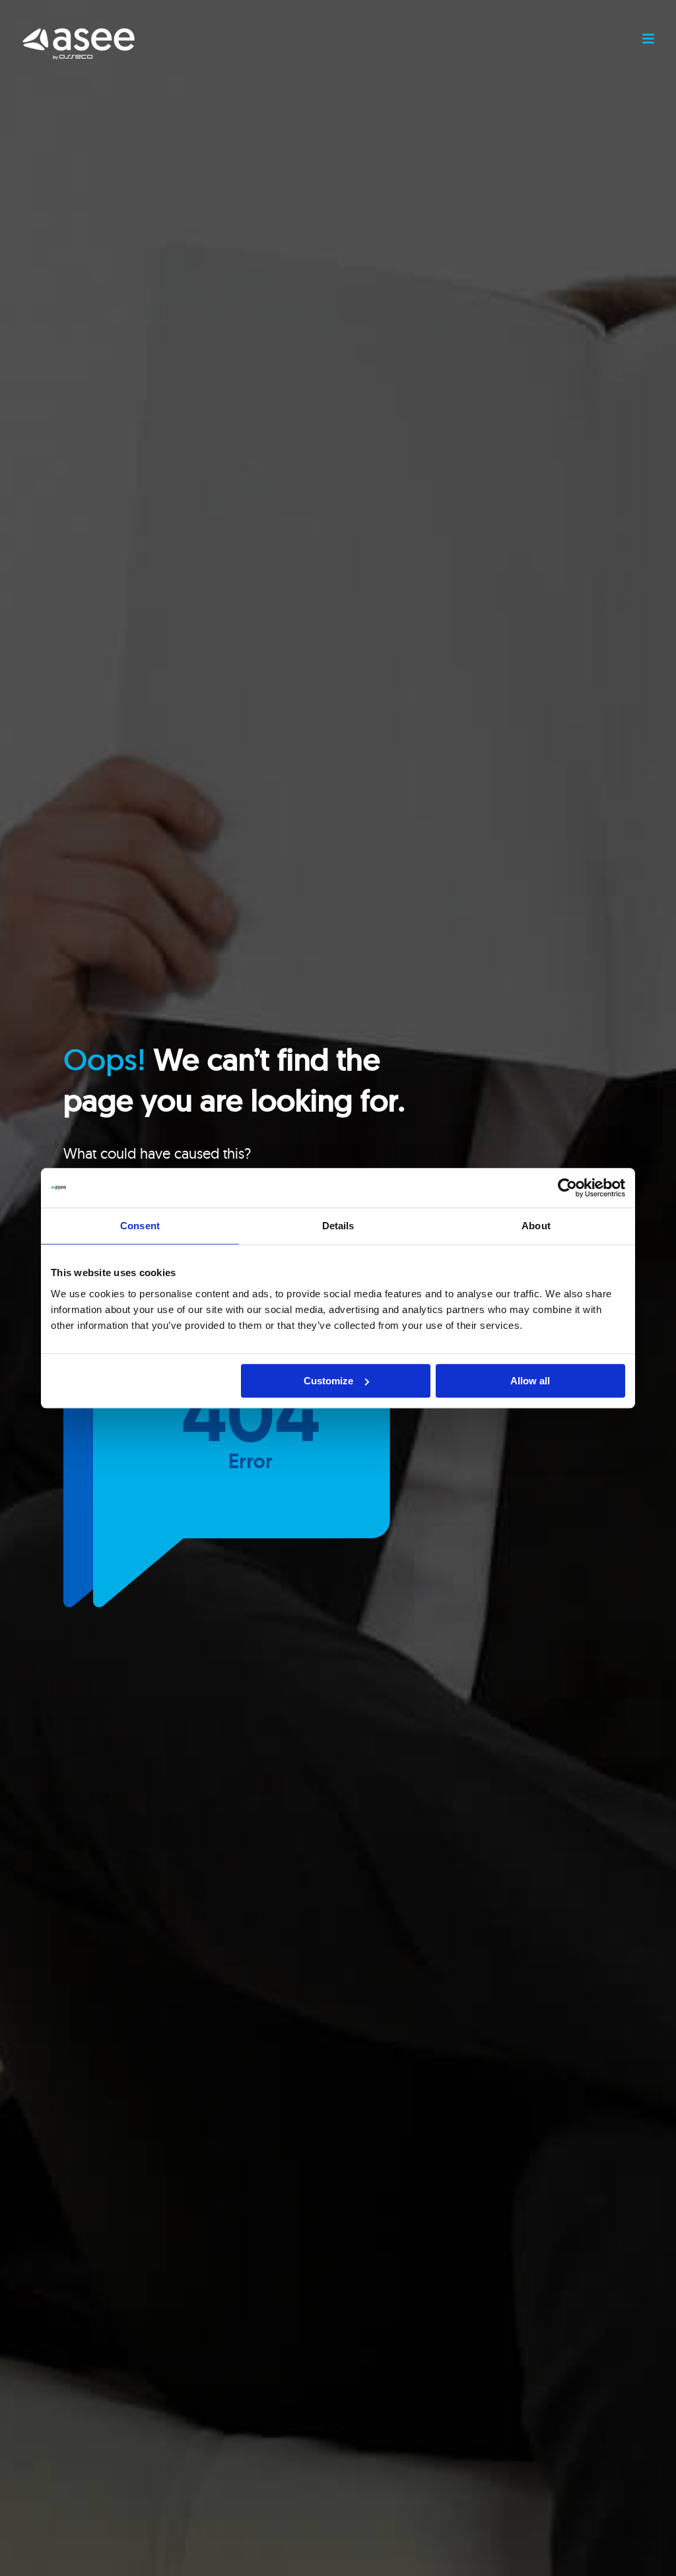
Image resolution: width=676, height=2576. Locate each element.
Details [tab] (338, 1226)
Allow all (530, 1381)
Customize (328, 1381)
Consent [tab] (140, 1226)
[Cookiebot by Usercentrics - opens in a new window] (567, 1188)
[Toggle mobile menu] (649, 39)
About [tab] (536, 1226)
